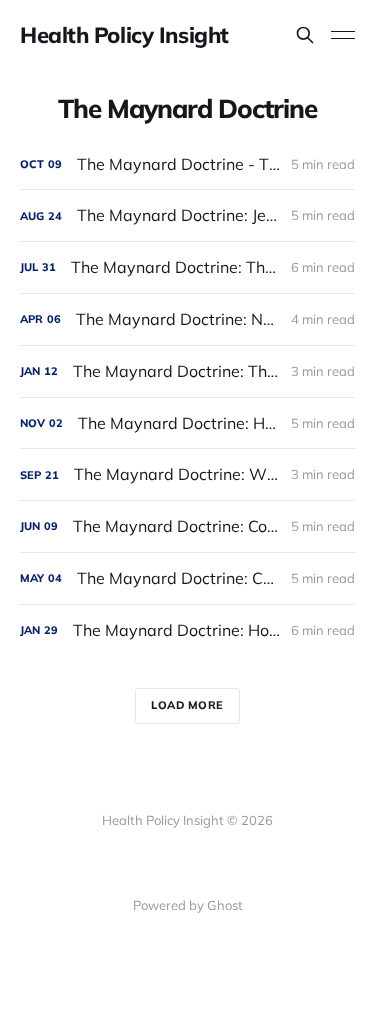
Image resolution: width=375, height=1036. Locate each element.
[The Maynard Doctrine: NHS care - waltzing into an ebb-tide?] (187, 319)
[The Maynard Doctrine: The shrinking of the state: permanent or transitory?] (187, 267)
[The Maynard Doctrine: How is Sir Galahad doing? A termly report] (187, 630)
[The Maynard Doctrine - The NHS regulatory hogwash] (187, 164)
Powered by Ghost (188, 905)
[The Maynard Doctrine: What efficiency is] (187, 474)
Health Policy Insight (124, 35)
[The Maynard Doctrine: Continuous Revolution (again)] (187, 526)
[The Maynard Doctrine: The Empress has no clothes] (187, 371)
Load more (187, 705)
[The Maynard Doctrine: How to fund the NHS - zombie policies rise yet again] (187, 423)
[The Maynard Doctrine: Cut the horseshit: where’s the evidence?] (187, 578)
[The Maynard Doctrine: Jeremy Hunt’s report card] (187, 215)
